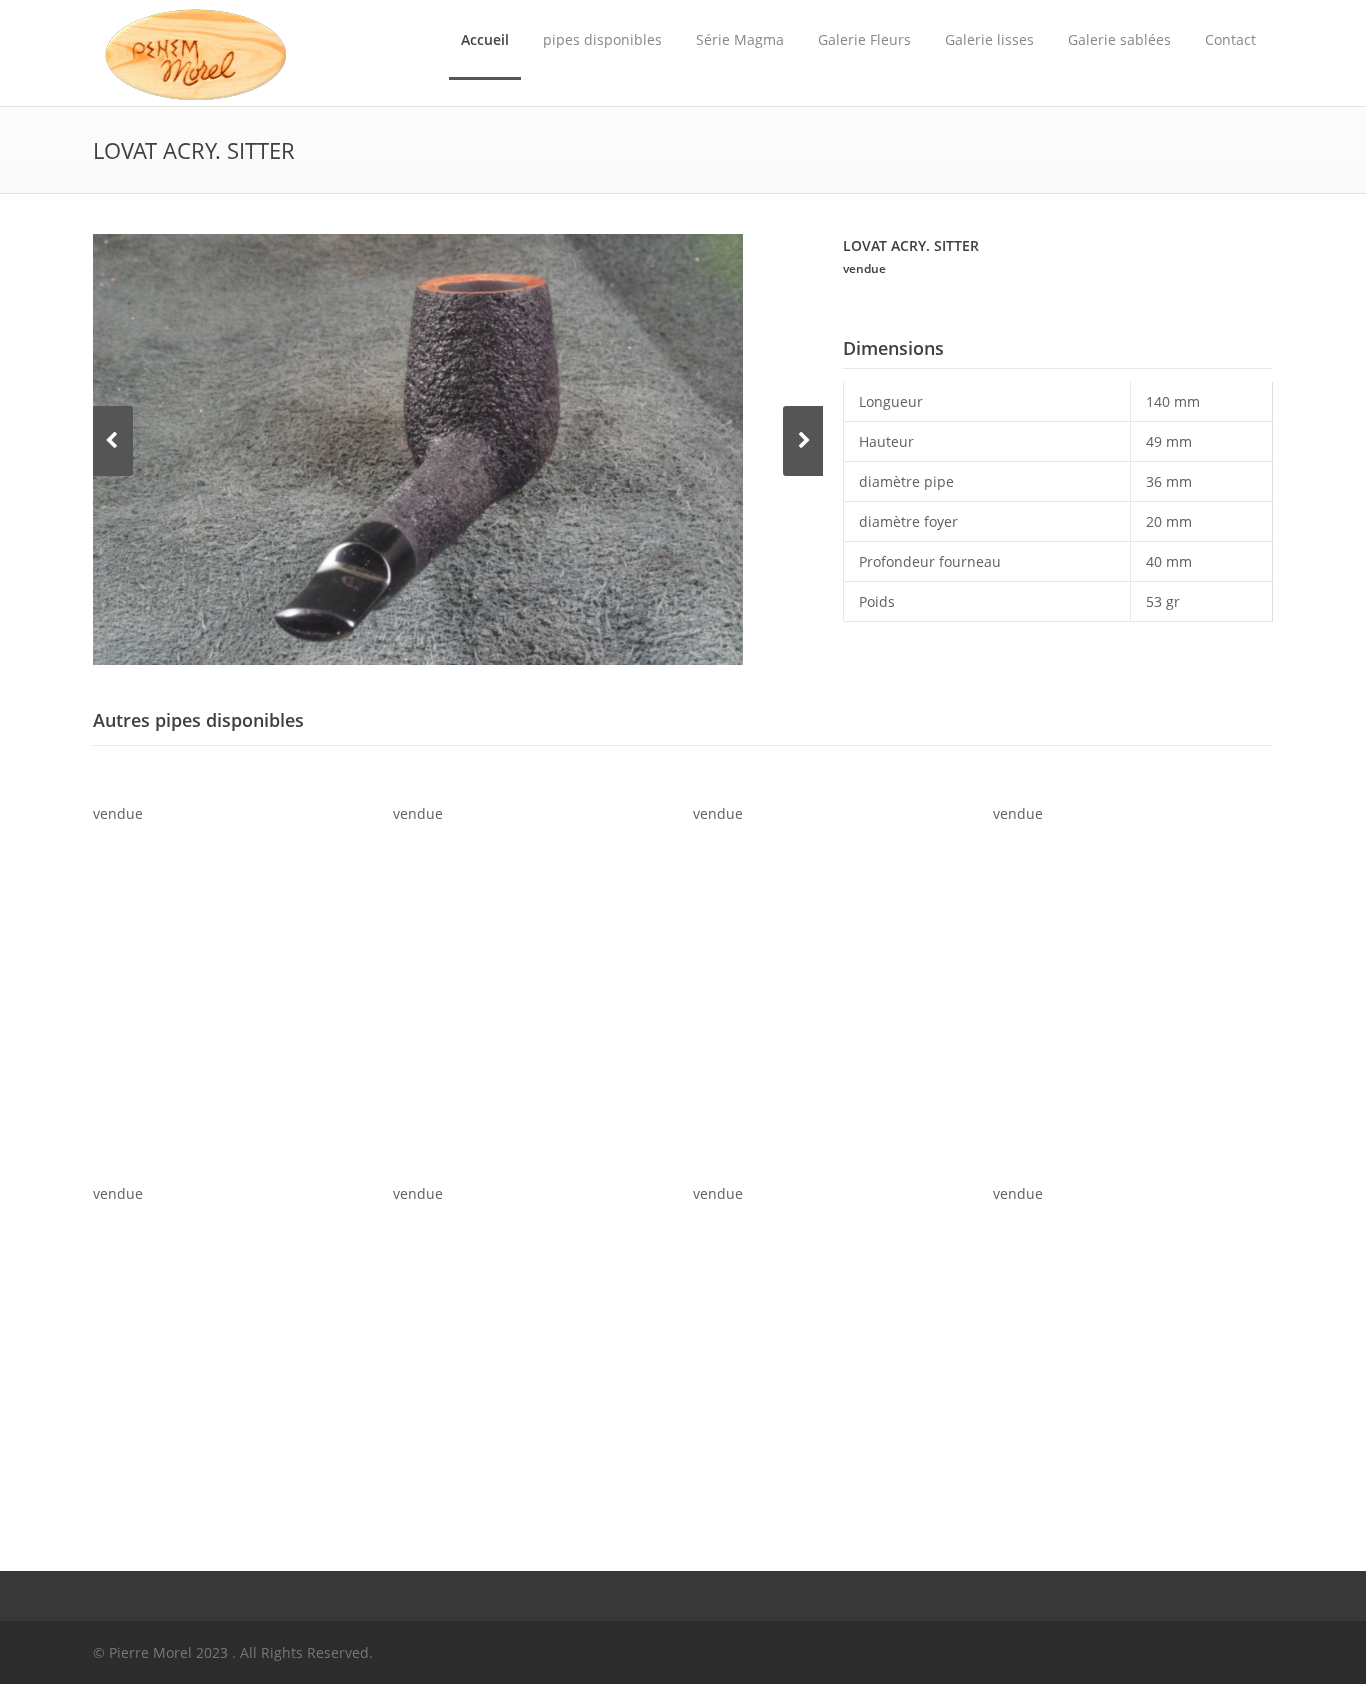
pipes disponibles (602, 39)
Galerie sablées (1119, 39)
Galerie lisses (989, 39)
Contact (1230, 39)
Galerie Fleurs (864, 39)
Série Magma (740, 39)
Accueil (485, 39)
